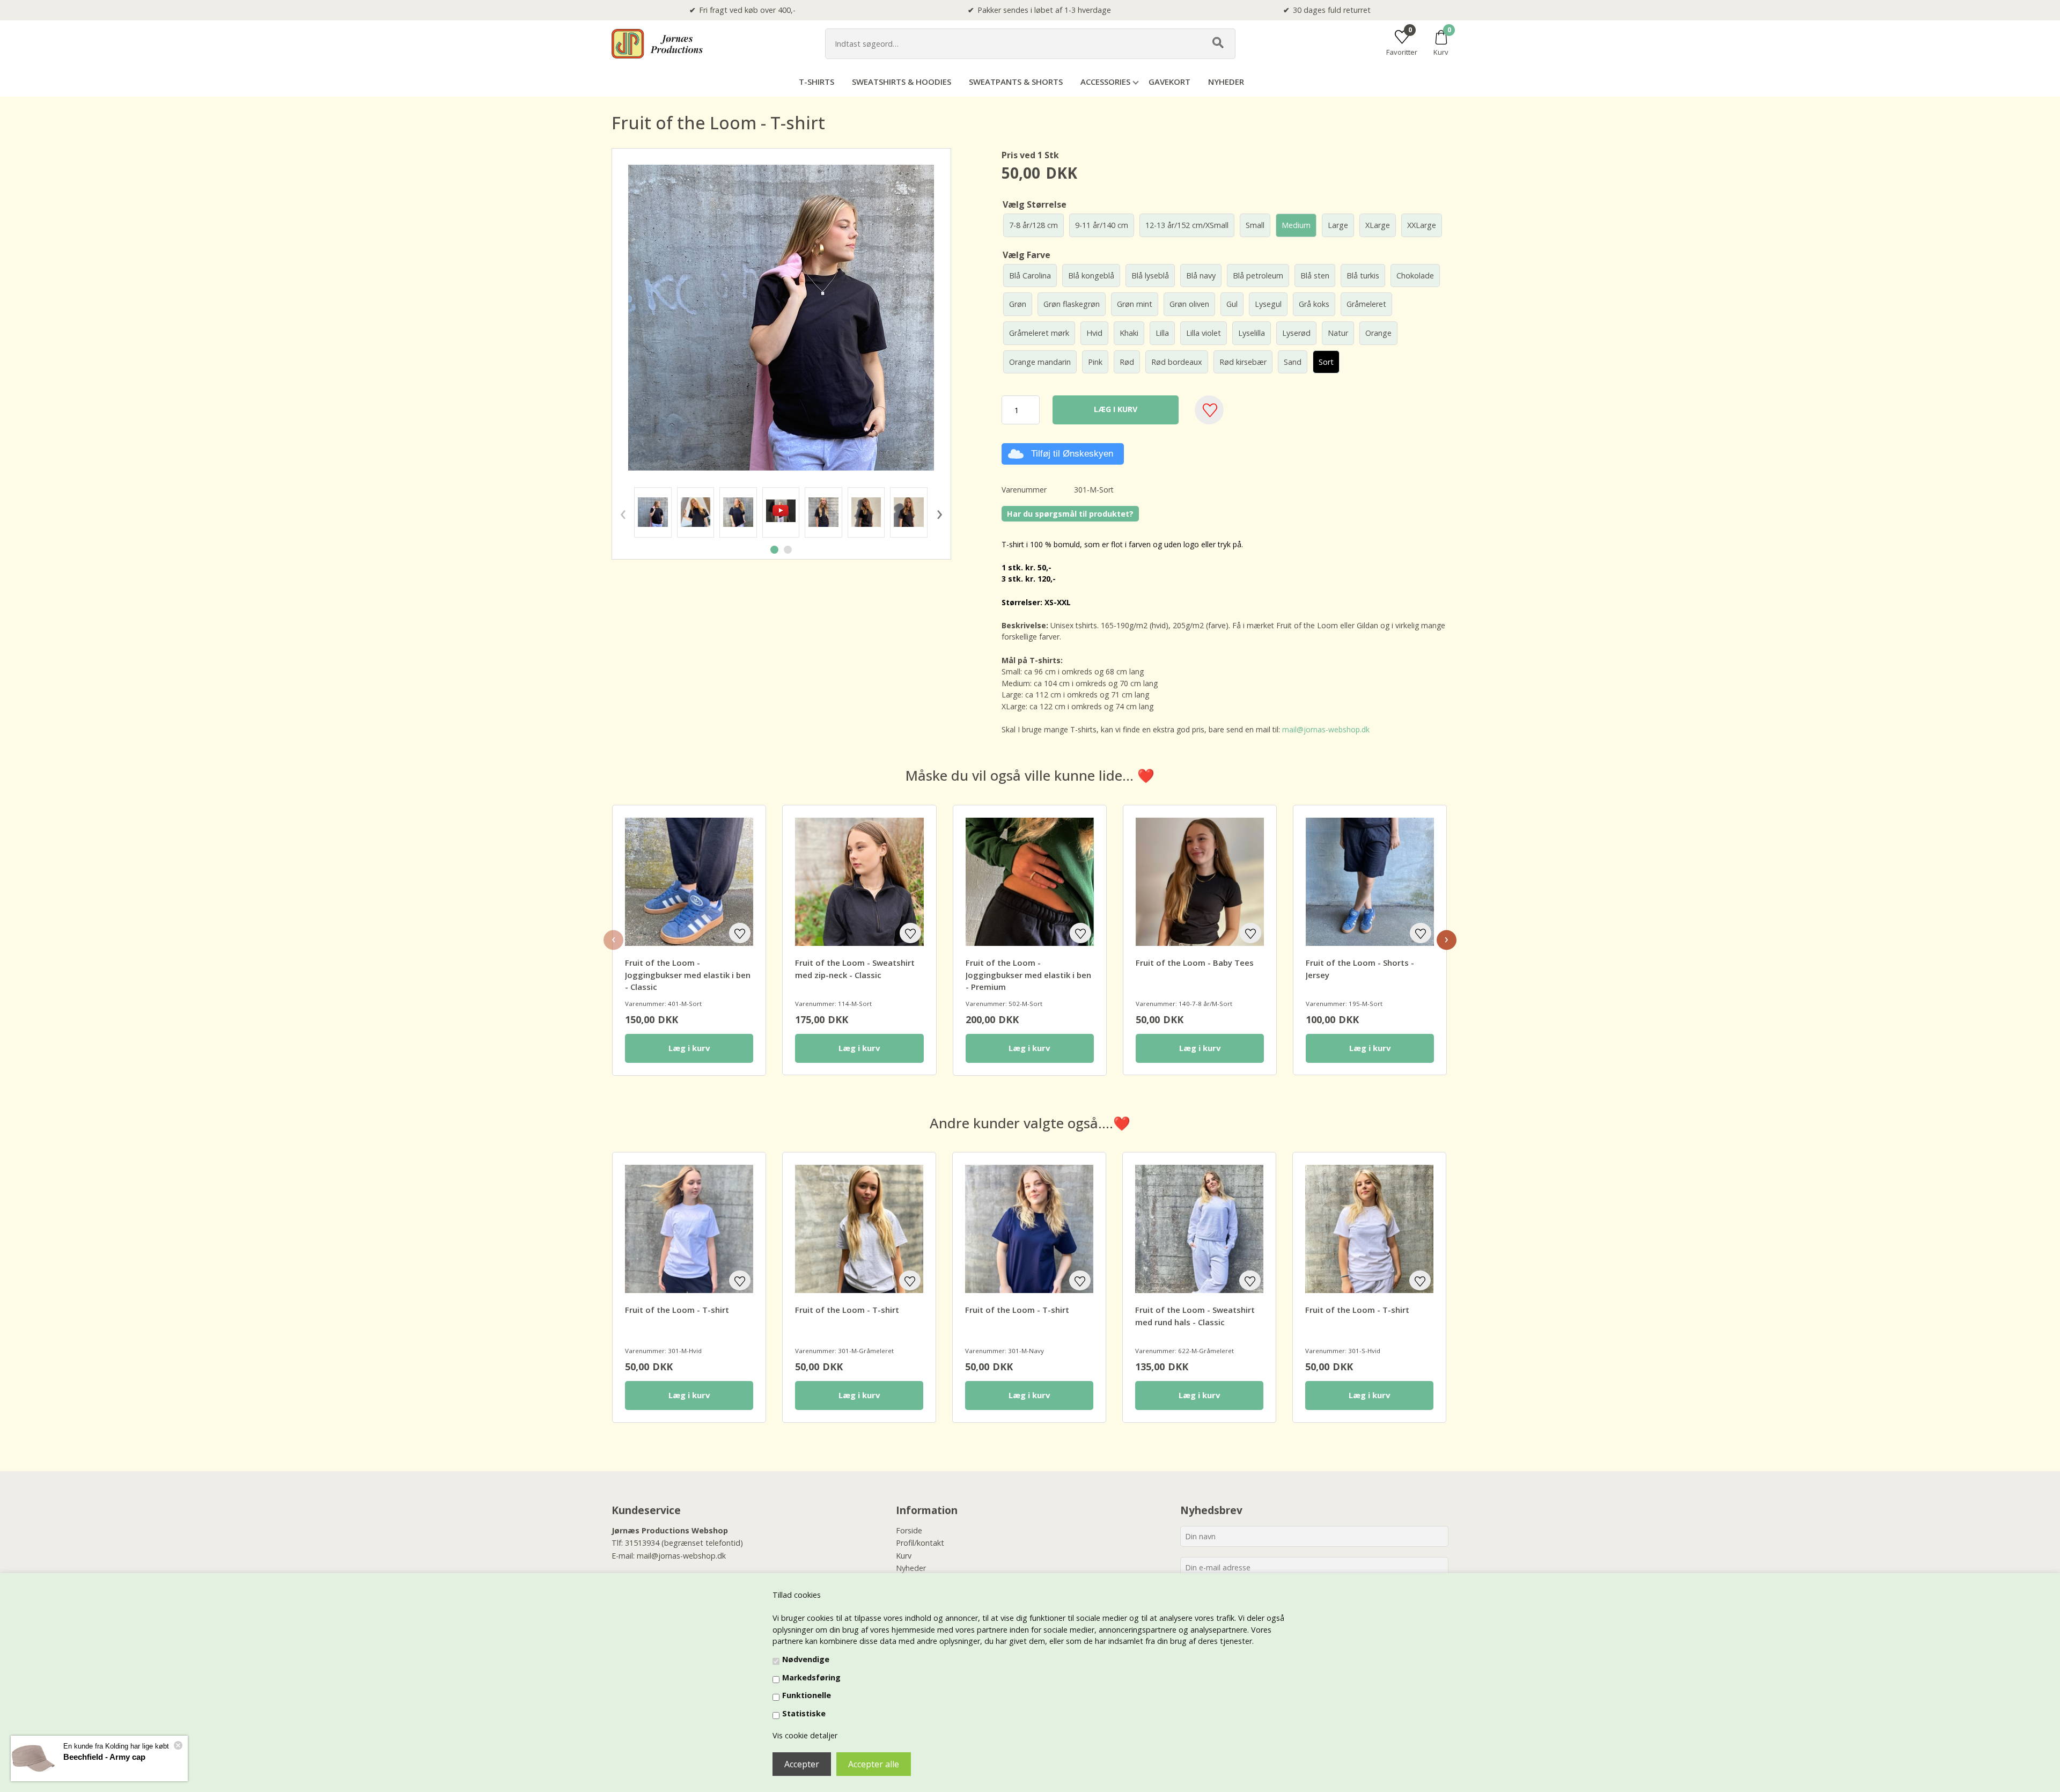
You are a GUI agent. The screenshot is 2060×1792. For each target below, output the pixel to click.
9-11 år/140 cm (1102, 225)
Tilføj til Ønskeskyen (1072, 454)
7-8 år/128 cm (1033, 225)
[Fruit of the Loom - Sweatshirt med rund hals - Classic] (1199, 1229)
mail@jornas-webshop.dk (1326, 729)
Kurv (904, 1556)
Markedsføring (811, 1677)
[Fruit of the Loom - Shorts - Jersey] (1370, 882)
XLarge (1378, 225)
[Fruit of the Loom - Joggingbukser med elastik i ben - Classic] (689, 882)
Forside (909, 1530)
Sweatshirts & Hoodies (902, 82)
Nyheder (1226, 82)
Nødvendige (806, 1659)
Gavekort (1169, 82)
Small (1255, 225)
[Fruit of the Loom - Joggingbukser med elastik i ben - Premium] (1030, 882)
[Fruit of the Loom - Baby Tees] (1200, 882)
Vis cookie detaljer (805, 1735)
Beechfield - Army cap (104, 1757)
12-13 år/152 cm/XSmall (1187, 225)
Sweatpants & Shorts (1016, 82)
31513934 (642, 1543)
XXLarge (1422, 225)
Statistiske (804, 1713)
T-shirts (816, 82)
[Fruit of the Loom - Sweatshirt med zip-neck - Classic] (859, 882)
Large (1338, 225)
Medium (1296, 225)
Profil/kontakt (920, 1543)
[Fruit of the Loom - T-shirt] (653, 512)
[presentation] (623, 512)
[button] (774, 550)
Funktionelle (807, 1695)
